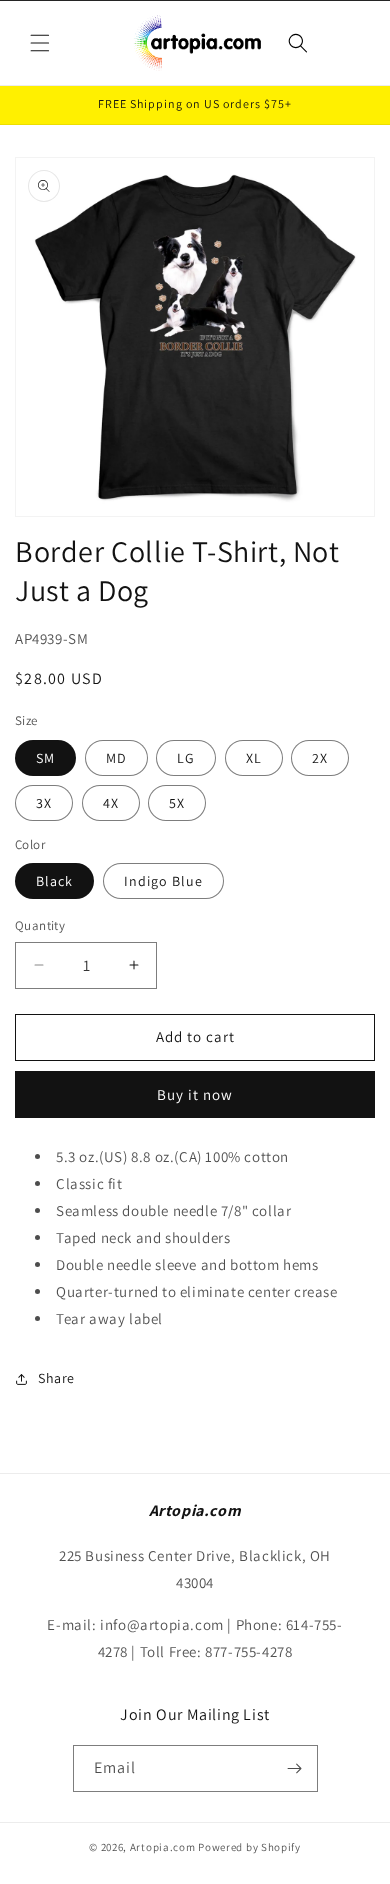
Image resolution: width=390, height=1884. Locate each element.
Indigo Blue (163, 881)
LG (186, 758)
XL (254, 758)
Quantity (40, 925)
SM (45, 758)
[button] (40, 43)
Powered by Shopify (249, 1847)
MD (116, 758)
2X (320, 758)
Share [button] (56, 1378)
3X (44, 803)
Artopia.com (163, 1847)
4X (111, 803)
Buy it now (195, 1094)
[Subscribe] (295, 1768)
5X (177, 803)
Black (54, 881)
